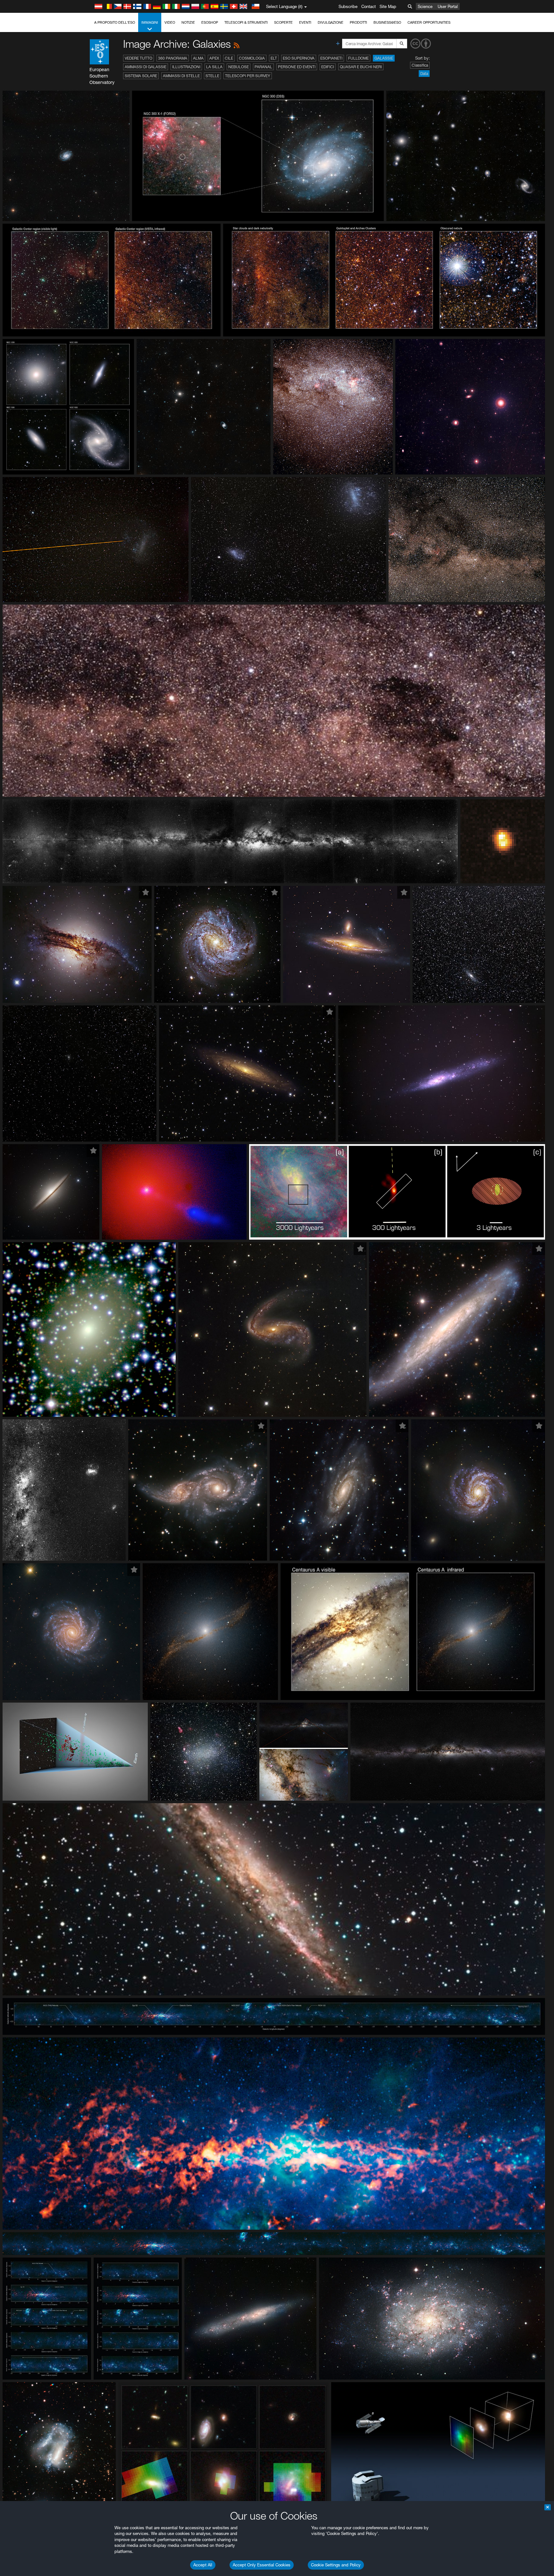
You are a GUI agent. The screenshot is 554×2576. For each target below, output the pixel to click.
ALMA (198, 58)
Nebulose (239, 67)
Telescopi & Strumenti (246, 22)
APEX (214, 58)
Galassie (384, 58)
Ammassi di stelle (181, 76)
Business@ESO (387, 22)
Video (170, 22)
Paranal (263, 67)
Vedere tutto (138, 58)
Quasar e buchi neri (361, 67)
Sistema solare (141, 76)
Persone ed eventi (297, 67)
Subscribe (348, 6)
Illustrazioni (186, 67)
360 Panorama (173, 58)
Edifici (328, 67)
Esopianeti (331, 58)
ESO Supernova (299, 58)
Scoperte (283, 22)
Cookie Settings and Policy (336, 2565)
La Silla (214, 67)
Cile (229, 58)
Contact (369, 6)
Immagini (150, 22)
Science (425, 6)
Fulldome (358, 58)
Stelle (212, 76)
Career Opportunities (429, 22)
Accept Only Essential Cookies (262, 2565)
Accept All (203, 2565)
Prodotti (358, 22)
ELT (274, 58)
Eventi (305, 22)
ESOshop (210, 22)
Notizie (188, 22)
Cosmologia (252, 58)
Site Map (388, 6)
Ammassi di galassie (146, 67)
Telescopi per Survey (248, 76)
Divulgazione (331, 22)
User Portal (448, 6)
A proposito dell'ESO (115, 22)
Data (424, 74)
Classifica (420, 65)
